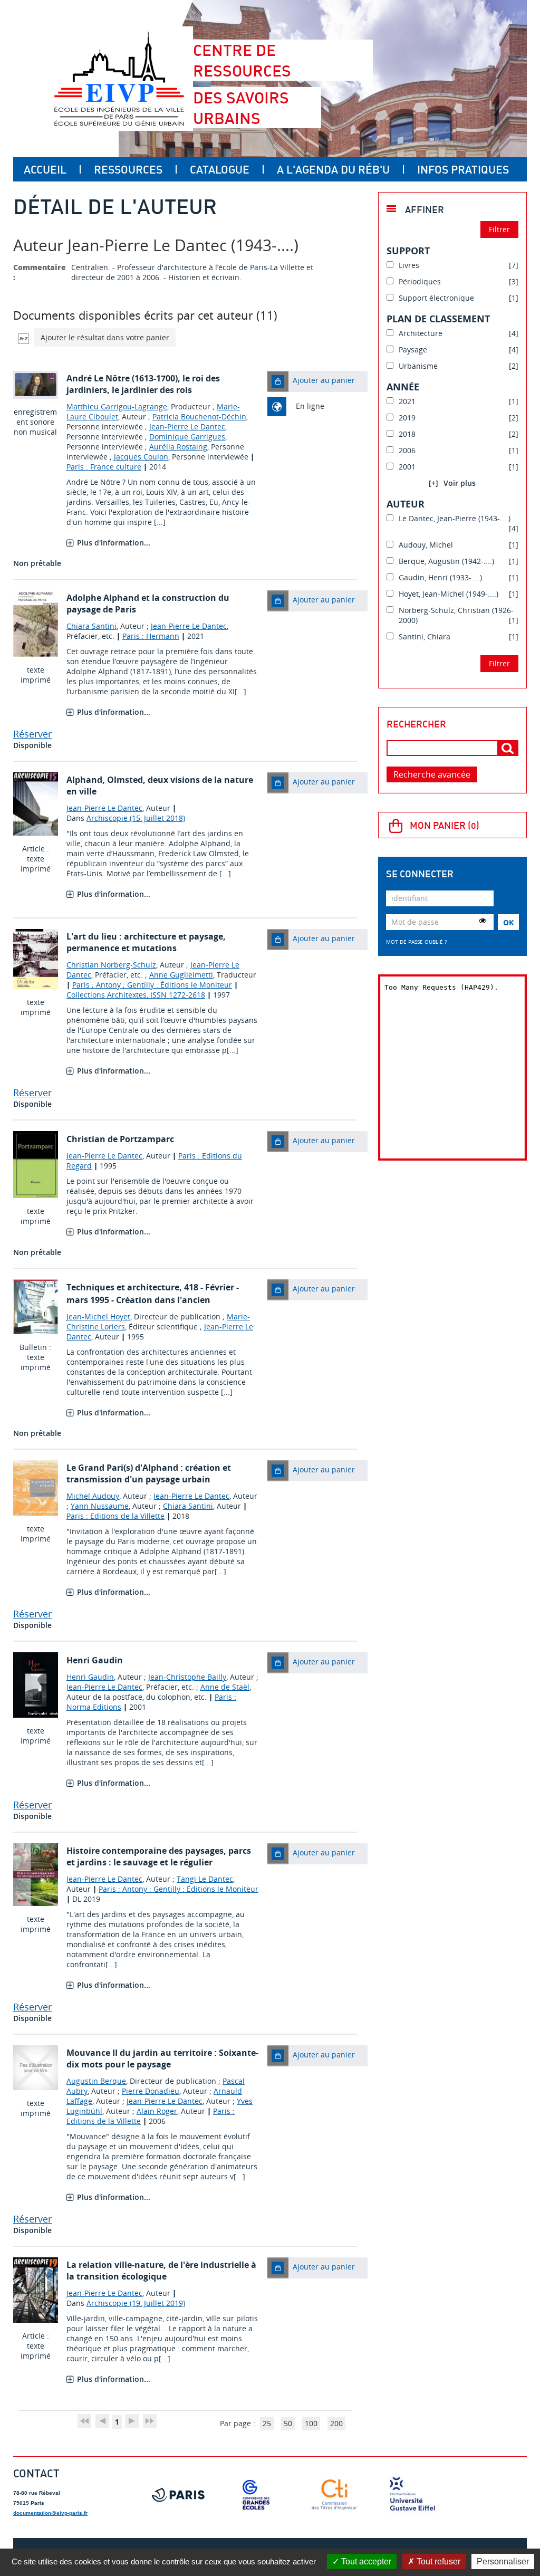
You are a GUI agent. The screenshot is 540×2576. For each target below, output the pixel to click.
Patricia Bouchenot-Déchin (199, 416)
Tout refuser (437, 2561)
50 (288, 2423)
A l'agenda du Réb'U (333, 169)
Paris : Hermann (151, 636)
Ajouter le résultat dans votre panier (105, 337)
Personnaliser (503, 2561)
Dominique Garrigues (187, 437)
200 (336, 2423)
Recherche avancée (432, 774)
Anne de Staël (225, 1687)
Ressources (128, 169)
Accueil (45, 169)
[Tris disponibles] (24, 337)
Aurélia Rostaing (178, 447)
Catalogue (220, 169)
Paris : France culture (104, 467)
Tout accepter (365, 2561)
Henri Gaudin (90, 1677)
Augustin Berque (96, 2081)
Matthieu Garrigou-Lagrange (117, 406)
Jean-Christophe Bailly (187, 1677)
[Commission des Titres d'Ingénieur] (334, 2495)
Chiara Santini (91, 626)
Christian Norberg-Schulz (111, 965)
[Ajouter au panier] (278, 381)
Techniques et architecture (123, 1287)
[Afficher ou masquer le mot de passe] (483, 921)
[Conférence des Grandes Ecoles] (256, 2495)
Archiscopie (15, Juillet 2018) (136, 818)
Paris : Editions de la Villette (115, 1516)
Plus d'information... (114, 543)
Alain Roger (157, 2111)
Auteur (406, 504)
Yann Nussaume (100, 1506)
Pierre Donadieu (151, 2091)
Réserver (32, 734)
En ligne (310, 406)
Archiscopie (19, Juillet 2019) (136, 2303)
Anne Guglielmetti (181, 975)
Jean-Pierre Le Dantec (187, 427)
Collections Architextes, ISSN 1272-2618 (136, 995)
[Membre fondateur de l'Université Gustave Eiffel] (412, 2495)
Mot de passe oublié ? (416, 942)
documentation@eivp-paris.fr (50, 2513)
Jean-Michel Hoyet (98, 1316)
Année (403, 387)
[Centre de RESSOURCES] (119, 79)
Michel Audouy (93, 1496)
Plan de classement (438, 319)
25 (267, 2423)
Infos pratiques (463, 169)
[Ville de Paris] (178, 2495)
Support (408, 251)
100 (311, 2423)
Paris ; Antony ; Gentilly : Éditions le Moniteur (152, 985)
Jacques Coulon (141, 457)
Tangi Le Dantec (205, 1879)
